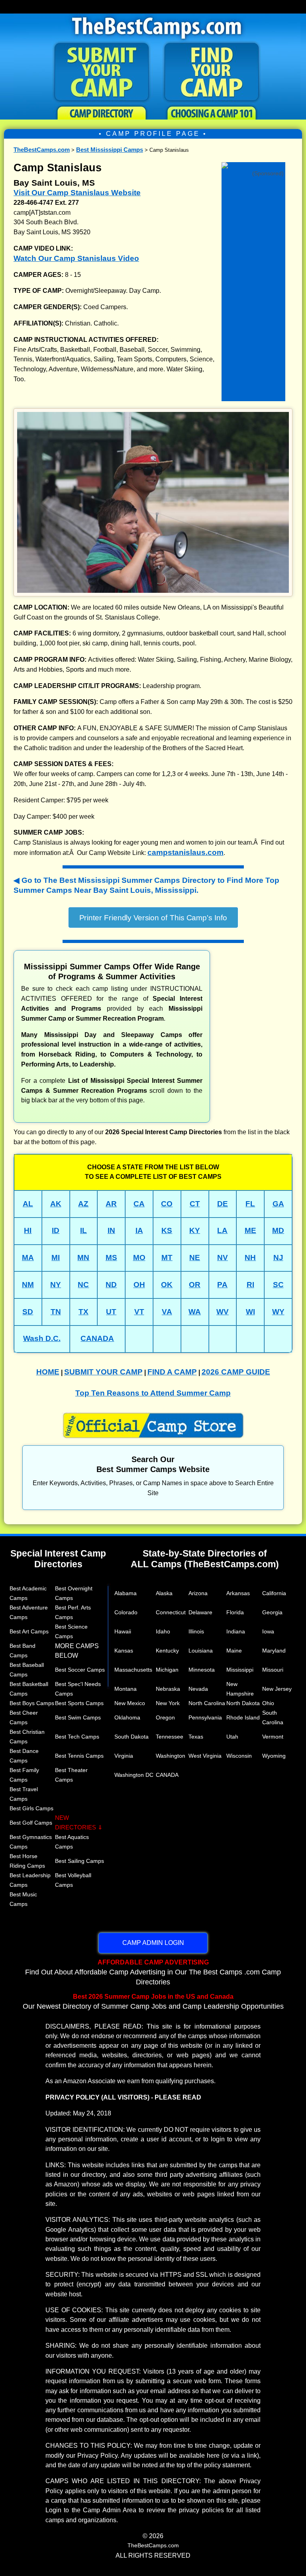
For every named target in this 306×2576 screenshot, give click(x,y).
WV (223, 1312)
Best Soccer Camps (80, 1670)
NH (250, 1258)
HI (28, 1230)
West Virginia (205, 1756)
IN (111, 1230)
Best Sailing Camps (79, 1861)
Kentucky (167, 1651)
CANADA (97, 1338)
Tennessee (170, 1737)
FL (250, 1204)
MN (83, 1258)
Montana (126, 1689)
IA (139, 1230)
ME (250, 1230)
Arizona (198, 1593)
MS (111, 1258)
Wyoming (274, 1756)
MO (139, 1258)
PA (222, 1285)
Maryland (274, 1651)
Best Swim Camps (78, 1717)
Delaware (200, 1612)
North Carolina (207, 1703)
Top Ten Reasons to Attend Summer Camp (153, 1393)
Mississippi (240, 1670)
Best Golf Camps (31, 1823)
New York (168, 1703)
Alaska (164, 1593)
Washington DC (134, 1775)
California (274, 1593)
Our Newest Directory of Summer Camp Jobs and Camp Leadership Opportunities (153, 2002)
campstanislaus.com (185, 852)
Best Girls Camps (31, 1808)
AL (28, 1204)
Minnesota (202, 1670)
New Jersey (277, 1689)
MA (28, 1258)
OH (139, 1285)
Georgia (272, 1612)
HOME (48, 1372)
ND (111, 1285)
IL (83, 1230)
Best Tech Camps (77, 1737)
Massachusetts (133, 1670)
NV (223, 1258)
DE (223, 1204)
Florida (235, 1612)
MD (278, 1230)
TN (56, 1312)
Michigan (167, 1670)
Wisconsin (239, 1756)
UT (111, 1312)
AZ (83, 1204)
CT (195, 1204)
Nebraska (168, 1689)
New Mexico (130, 1703)
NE (195, 1258)
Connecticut (171, 1612)
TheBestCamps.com (42, 150)
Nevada (198, 1689)
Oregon (165, 1717)
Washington (171, 1756)
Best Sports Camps (79, 1703)
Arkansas (238, 1593)
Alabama (126, 1593)
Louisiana (201, 1651)
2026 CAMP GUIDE (236, 1372)
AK (56, 1204)
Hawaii (123, 1631)
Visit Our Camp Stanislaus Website (77, 193)
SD (28, 1312)
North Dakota (243, 1703)
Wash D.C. (42, 1338)
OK (167, 1285)
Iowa (268, 1631)
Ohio (268, 1703)
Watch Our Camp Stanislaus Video (76, 258)
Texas (196, 1737)
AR (111, 1204)
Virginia (124, 1756)
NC (83, 1285)
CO (167, 1204)
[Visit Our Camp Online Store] (253, 164)
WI (250, 1312)
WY (278, 1312)
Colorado (126, 1612)
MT (167, 1258)
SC (278, 1285)
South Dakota (131, 1737)
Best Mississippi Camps (110, 150)
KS (167, 1230)
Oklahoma (127, 1717)
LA (222, 1230)
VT (139, 1312)
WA (195, 1312)
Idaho (163, 1631)
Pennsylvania (205, 1717)
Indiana (236, 1631)
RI (250, 1285)
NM (28, 1285)
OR (195, 1285)
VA (167, 1312)
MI (56, 1258)
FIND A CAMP (172, 1372)
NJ (278, 1258)
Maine (234, 1651)
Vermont (273, 1737)
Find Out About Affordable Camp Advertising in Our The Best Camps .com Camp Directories (153, 1972)
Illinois (196, 1631)
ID (56, 1230)
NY (56, 1285)
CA (139, 1204)
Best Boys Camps (32, 1703)
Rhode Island (243, 1717)
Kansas (124, 1651)
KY (195, 1230)
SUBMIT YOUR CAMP (103, 1372)
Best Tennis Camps (79, 1756)
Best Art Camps (29, 1631)
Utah (232, 1737)
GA (278, 1204)
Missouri (273, 1670)
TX (83, 1312)
